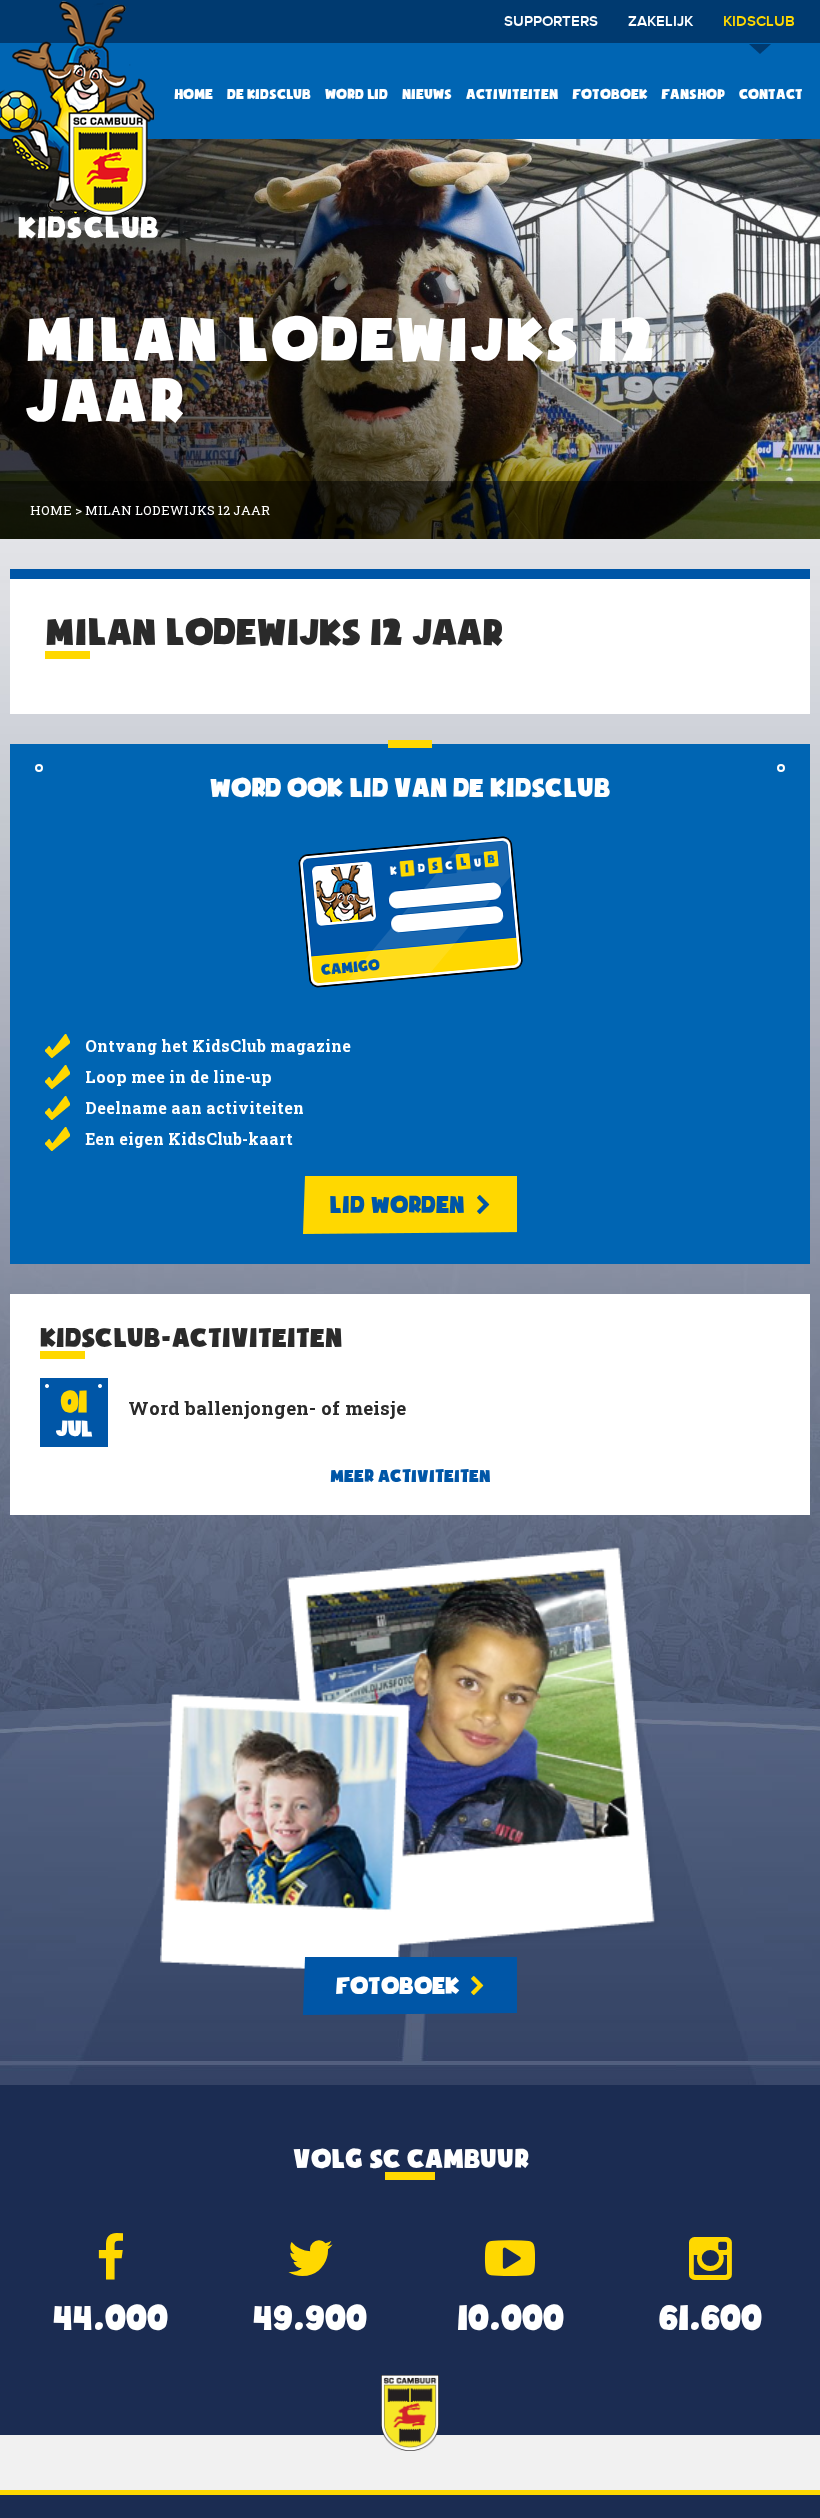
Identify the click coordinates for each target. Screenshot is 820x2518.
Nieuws (427, 94)
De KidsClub (269, 94)
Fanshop (693, 94)
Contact (771, 94)
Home (193, 94)
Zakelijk (660, 22)
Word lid (356, 94)
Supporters (551, 22)
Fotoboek (609, 94)
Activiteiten (512, 94)
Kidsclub (759, 22)
